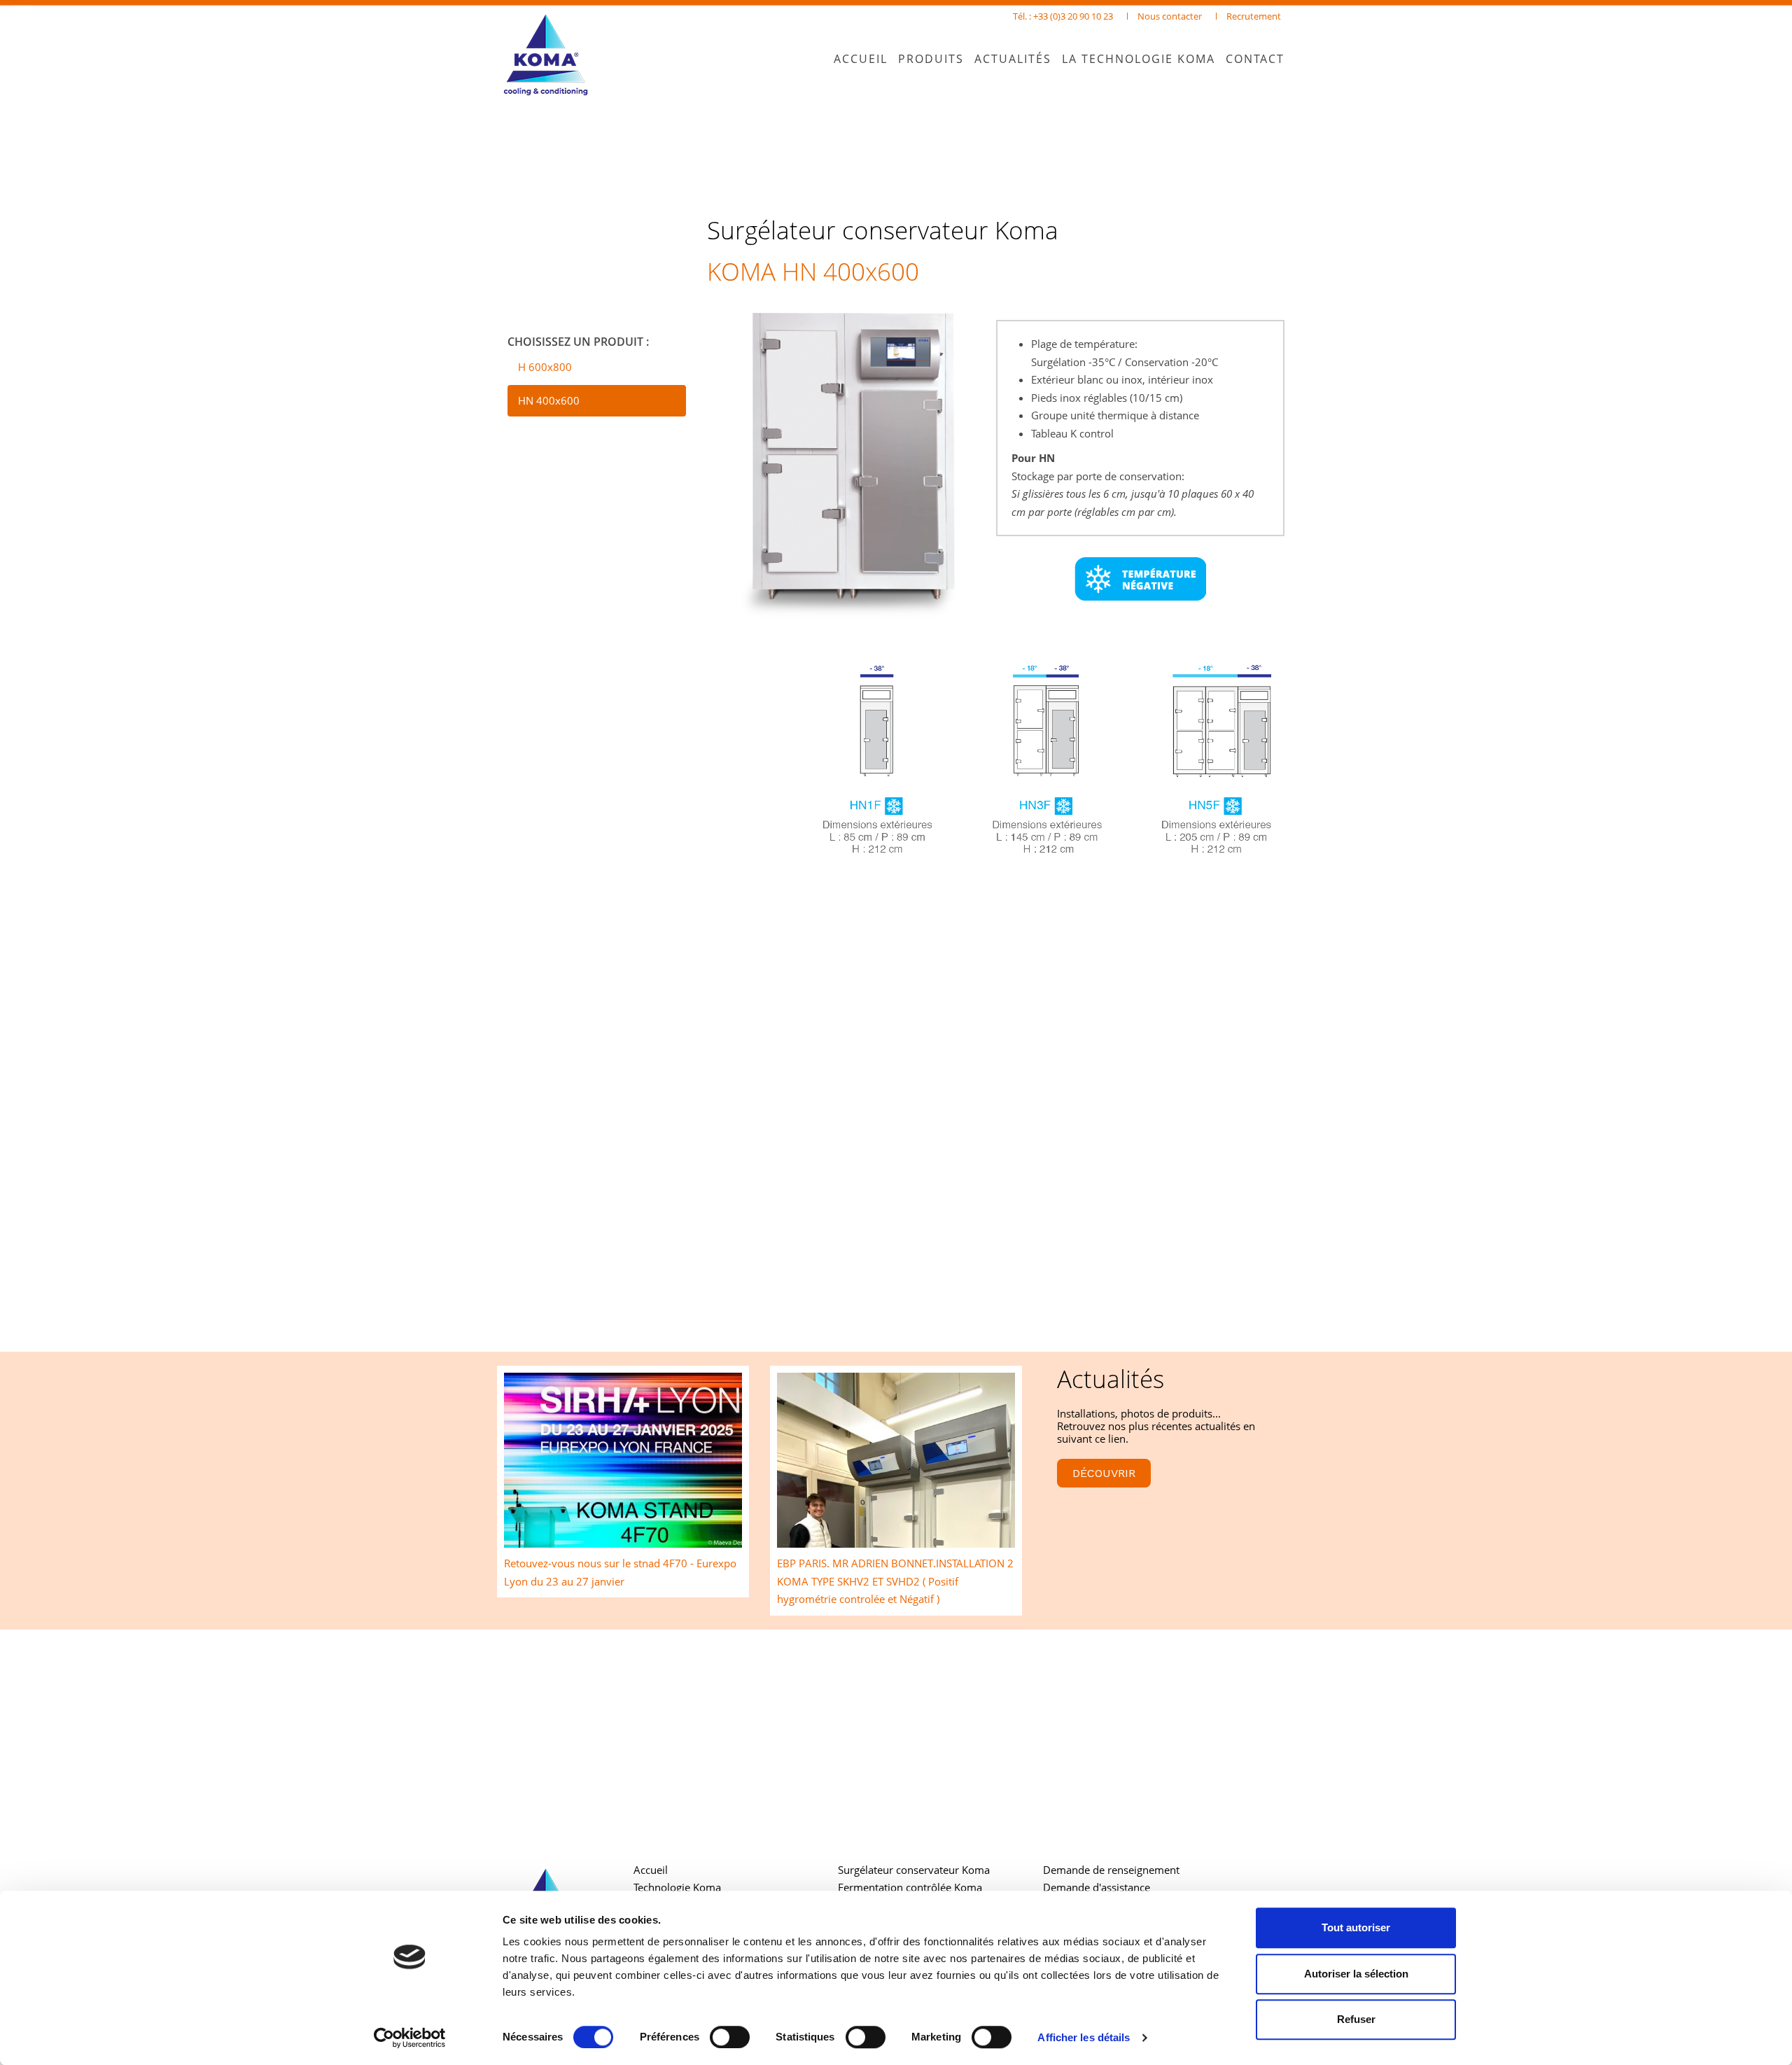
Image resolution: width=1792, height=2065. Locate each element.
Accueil (861, 59)
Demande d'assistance (1097, 1887)
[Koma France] (555, 56)
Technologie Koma (677, 1887)
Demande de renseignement (1111, 1870)
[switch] (730, 2037)
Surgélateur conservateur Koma (914, 1870)
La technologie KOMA (1139, 59)
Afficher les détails (1084, 2037)
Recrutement (1254, 16)
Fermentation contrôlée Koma (910, 1887)
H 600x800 (545, 367)
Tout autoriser (1356, 1927)
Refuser (1356, 2019)
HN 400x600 (549, 400)
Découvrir (1104, 1473)
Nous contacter (1170, 16)
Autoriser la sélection (1356, 1974)
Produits (931, 59)
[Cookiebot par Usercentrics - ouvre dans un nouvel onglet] (410, 2038)
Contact (1255, 59)
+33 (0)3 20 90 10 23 (1073, 16)
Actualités (1013, 59)
